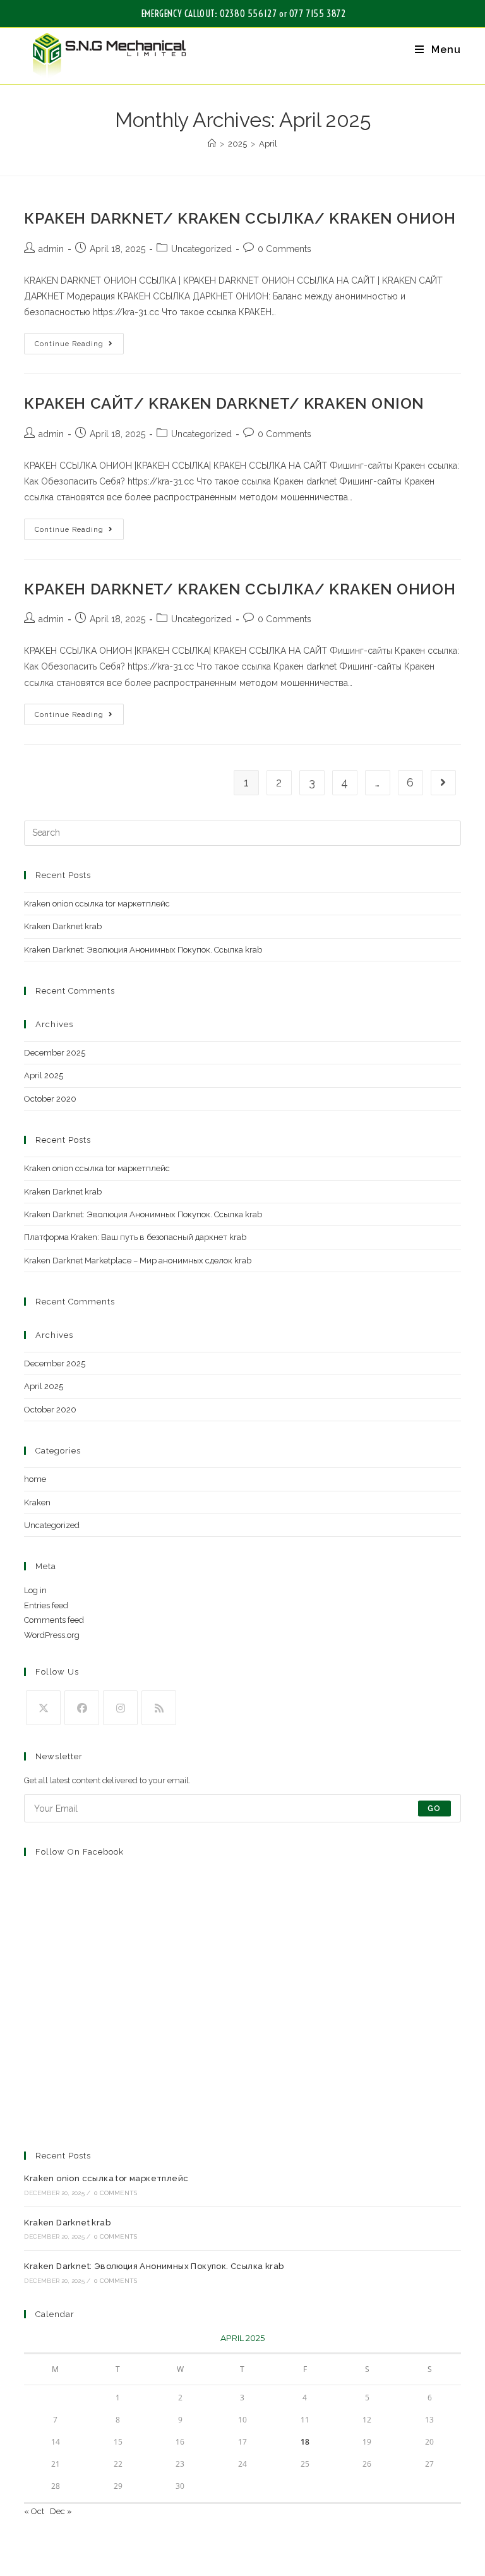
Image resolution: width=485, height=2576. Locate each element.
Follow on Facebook (80, 1852)
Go (434, 1809)
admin (51, 249)
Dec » (61, 2511)
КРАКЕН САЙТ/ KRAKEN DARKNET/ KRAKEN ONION (224, 403)
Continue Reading (79, 340)
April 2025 (44, 1075)
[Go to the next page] (443, 783)
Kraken (37, 1502)
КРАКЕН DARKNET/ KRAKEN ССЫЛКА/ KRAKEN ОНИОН (240, 218)
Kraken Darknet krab (63, 926)
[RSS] (159, 1708)
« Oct (34, 2511)
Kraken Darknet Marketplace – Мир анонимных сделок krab (138, 1261)
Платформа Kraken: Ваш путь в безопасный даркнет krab (135, 1237)
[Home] (212, 144)
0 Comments (284, 249)
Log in (35, 1590)
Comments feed (54, 1620)
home (35, 1479)
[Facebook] (82, 1708)
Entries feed (46, 1605)
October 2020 (50, 1099)
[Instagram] (120, 1708)
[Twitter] (43, 1708)
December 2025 (55, 1053)
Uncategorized (201, 249)
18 (305, 2442)
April (268, 144)
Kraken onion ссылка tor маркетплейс (97, 904)
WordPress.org (52, 1635)
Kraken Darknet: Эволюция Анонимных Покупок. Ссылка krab (143, 950)
